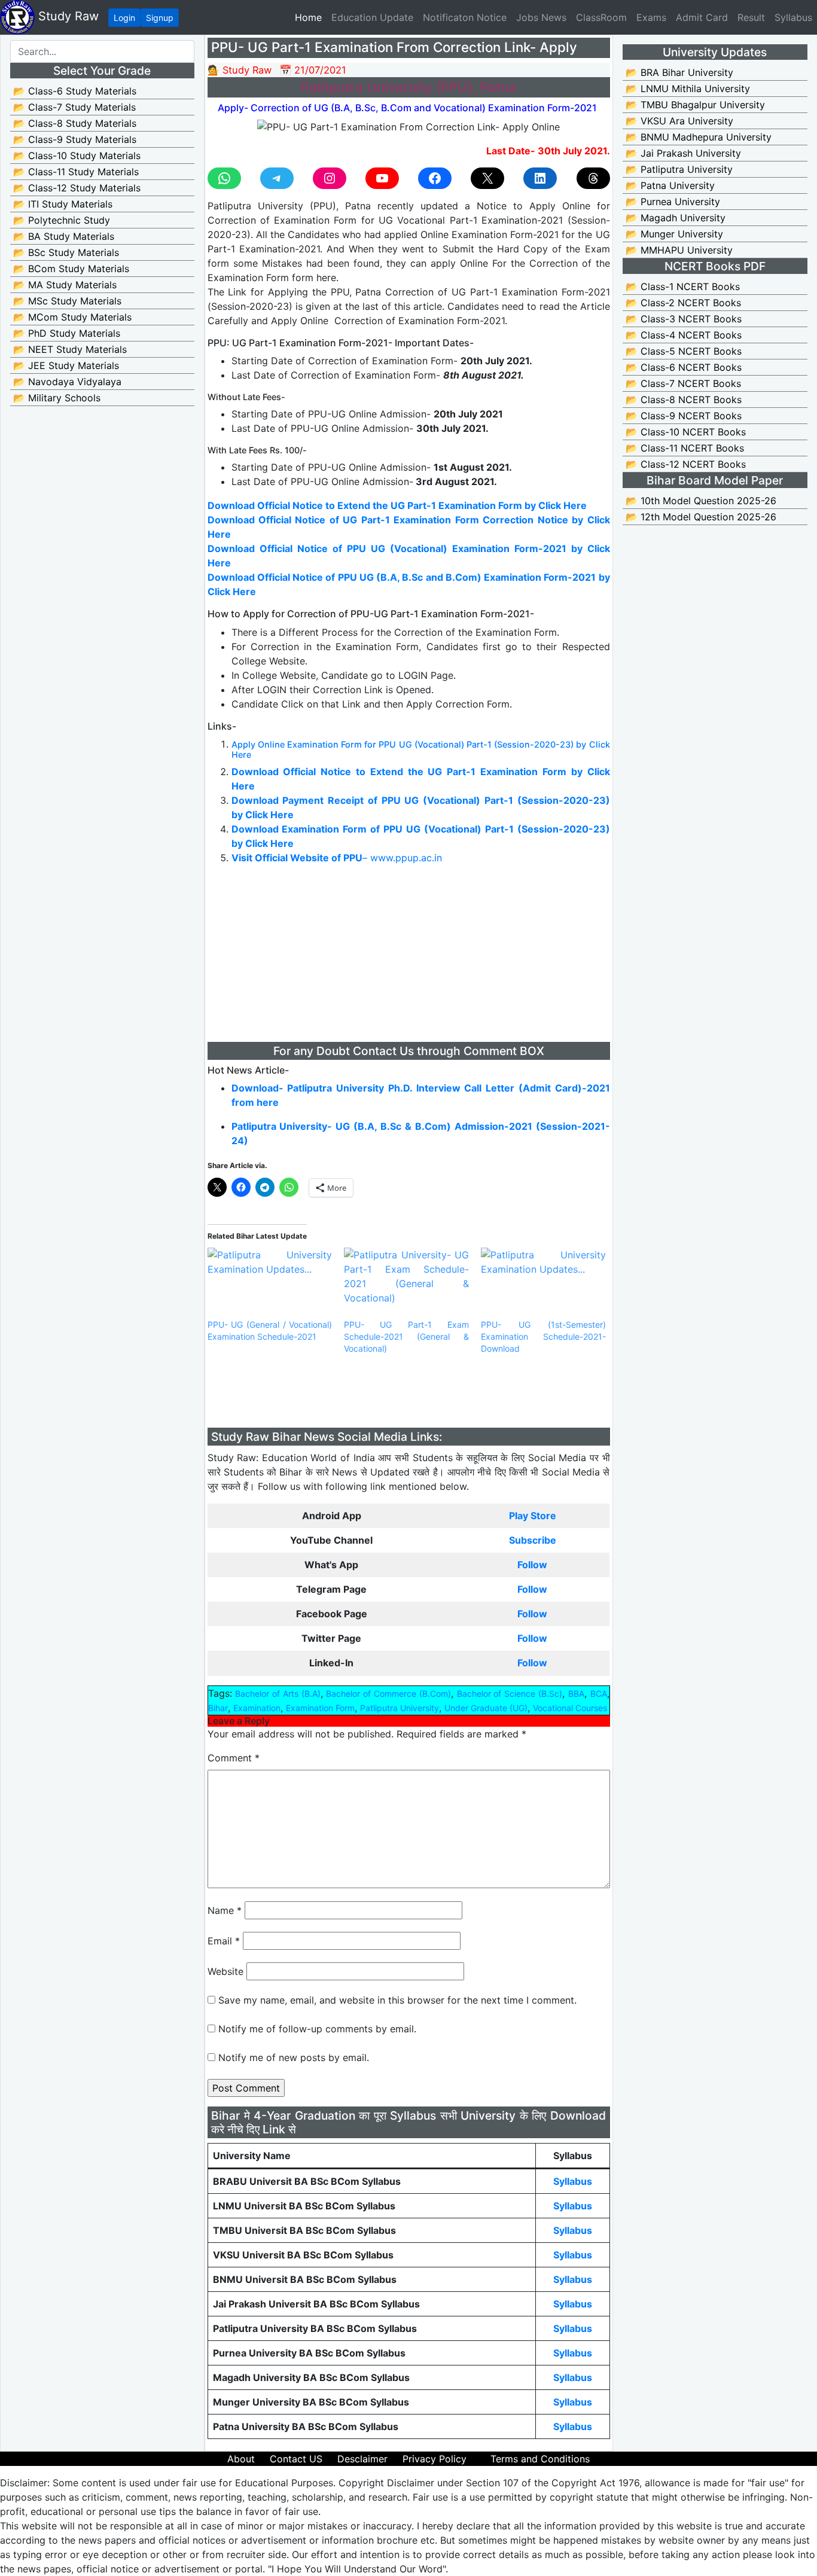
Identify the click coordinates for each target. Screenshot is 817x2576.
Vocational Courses (570, 1708)
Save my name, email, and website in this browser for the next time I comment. (397, 2000)
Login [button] (124, 18)
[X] (487, 178)
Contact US (296, 2459)
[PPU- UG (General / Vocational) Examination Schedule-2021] (270, 1283)
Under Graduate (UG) (486, 1708)
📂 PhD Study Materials (67, 333)
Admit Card (702, 17)
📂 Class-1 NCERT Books (683, 286)
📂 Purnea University (673, 202)
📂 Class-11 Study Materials (76, 172)
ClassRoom (601, 17)
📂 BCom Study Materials (71, 269)
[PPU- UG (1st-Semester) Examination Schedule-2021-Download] (543, 1283)
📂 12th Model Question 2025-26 (701, 517)
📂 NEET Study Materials (70, 349)
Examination (257, 1708)
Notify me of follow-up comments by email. (317, 2029)
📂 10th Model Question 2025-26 (701, 501)
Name (225, 1910)
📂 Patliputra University (679, 169)
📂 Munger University (674, 234)
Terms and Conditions (540, 2459)
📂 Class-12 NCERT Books (686, 464)
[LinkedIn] (540, 178)
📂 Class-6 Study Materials (75, 91)
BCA (599, 1694)
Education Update (372, 17)
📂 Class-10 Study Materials (77, 156)
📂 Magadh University (676, 218)
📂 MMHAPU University (679, 250)
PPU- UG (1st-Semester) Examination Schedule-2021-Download (543, 1336)
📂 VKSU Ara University (679, 121)
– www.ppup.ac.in (337, 858)
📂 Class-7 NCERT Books (683, 383)
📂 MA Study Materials (65, 285)
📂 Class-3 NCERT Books (684, 319)
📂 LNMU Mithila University (688, 89)
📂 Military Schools (57, 398)
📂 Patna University (670, 185)
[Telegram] (277, 178)
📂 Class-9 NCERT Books (684, 416)
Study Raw (67, 16)
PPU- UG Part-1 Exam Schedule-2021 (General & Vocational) (406, 1336)
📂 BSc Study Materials (66, 252)
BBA (576, 1694)
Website (225, 1971)
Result (751, 17)
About (241, 2459)
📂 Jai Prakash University (683, 153)
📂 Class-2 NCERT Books (683, 303)
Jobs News (541, 17)
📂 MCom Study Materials (72, 317)
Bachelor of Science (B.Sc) (510, 1694)
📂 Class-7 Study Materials (74, 107)
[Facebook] (435, 178)
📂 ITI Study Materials (63, 204)
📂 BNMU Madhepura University (699, 137)
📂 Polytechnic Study (62, 220)
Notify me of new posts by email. (294, 2057)
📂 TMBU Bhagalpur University (695, 105)
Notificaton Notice (465, 17)
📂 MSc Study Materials (67, 301)
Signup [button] (160, 18)
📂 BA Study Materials (64, 236)
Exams (651, 17)
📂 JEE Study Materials (66, 365)
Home (311, 17)
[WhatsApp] (224, 178)
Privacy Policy (435, 2459)
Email (224, 1941)
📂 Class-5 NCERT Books (684, 351)
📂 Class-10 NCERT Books (686, 432)
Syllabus (793, 17)
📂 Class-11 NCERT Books (685, 448)
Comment (234, 1758)
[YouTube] (382, 178)
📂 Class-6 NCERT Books (684, 367)
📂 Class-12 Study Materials (77, 188)
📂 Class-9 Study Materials (75, 139)
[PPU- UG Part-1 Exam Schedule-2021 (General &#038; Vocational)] (406, 1283)
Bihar (218, 1708)
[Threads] (593, 178)
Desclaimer (362, 2459)
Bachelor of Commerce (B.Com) (388, 1694)
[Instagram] (330, 178)
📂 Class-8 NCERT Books (684, 400)
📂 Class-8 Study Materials (75, 123)
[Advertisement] (409, 958)
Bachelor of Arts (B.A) (278, 1694)
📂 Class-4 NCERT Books (684, 335)
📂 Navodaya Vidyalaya (67, 382)
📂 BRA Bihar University (679, 72)
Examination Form (320, 1708)
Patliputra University (400, 1708)
